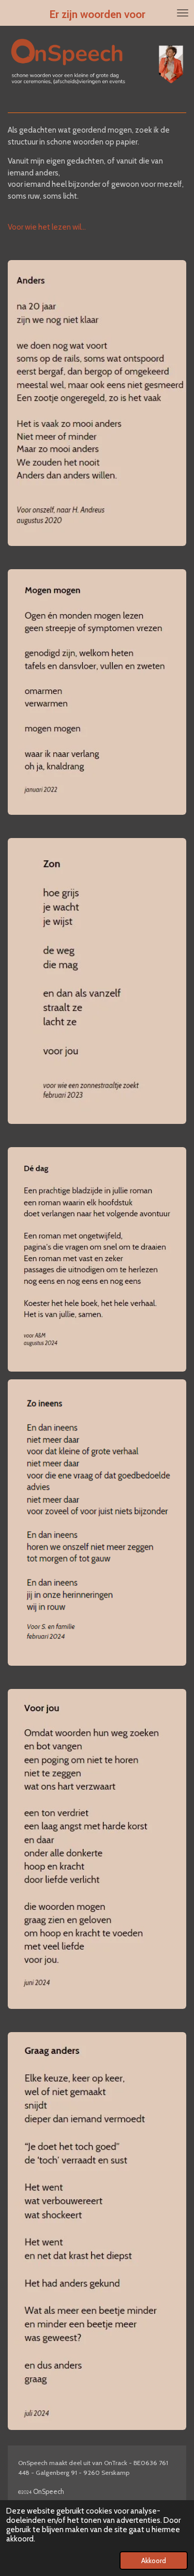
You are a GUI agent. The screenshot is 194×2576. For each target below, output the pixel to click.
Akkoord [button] (154, 2561)
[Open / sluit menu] (183, 13)
